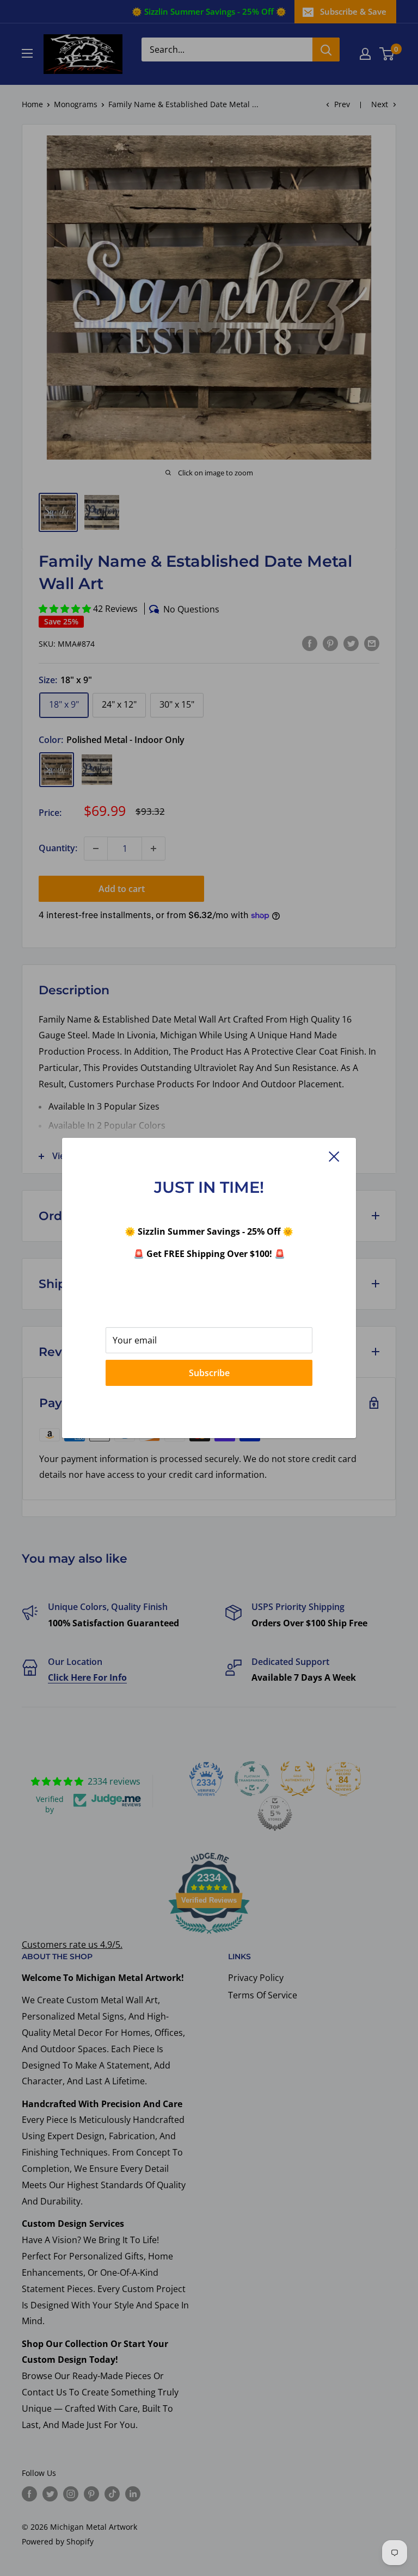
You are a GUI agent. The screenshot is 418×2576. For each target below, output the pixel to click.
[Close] (334, 1156)
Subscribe (209, 1373)
